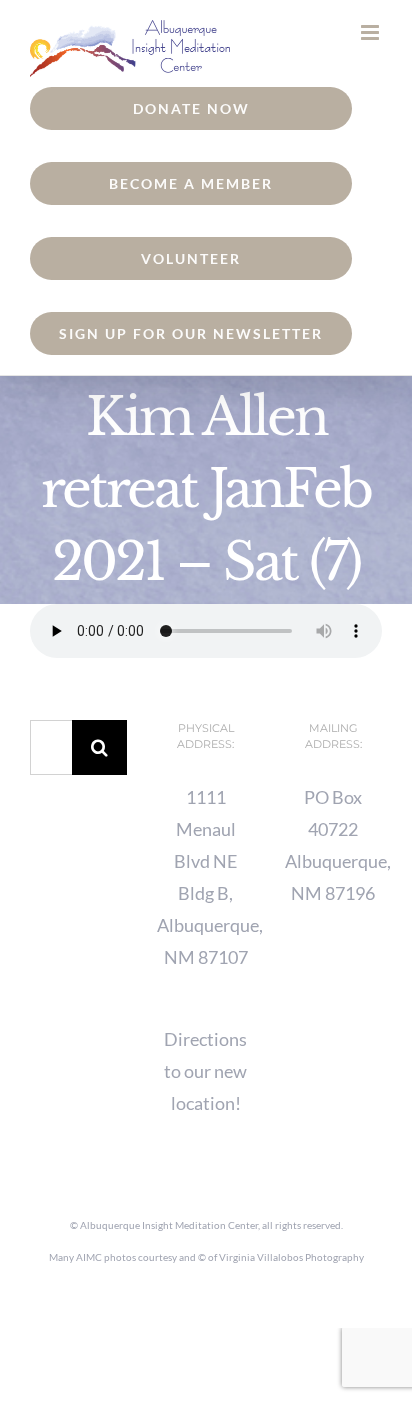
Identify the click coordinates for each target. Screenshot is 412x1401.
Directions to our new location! (205, 1071)
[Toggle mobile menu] (371, 32)
